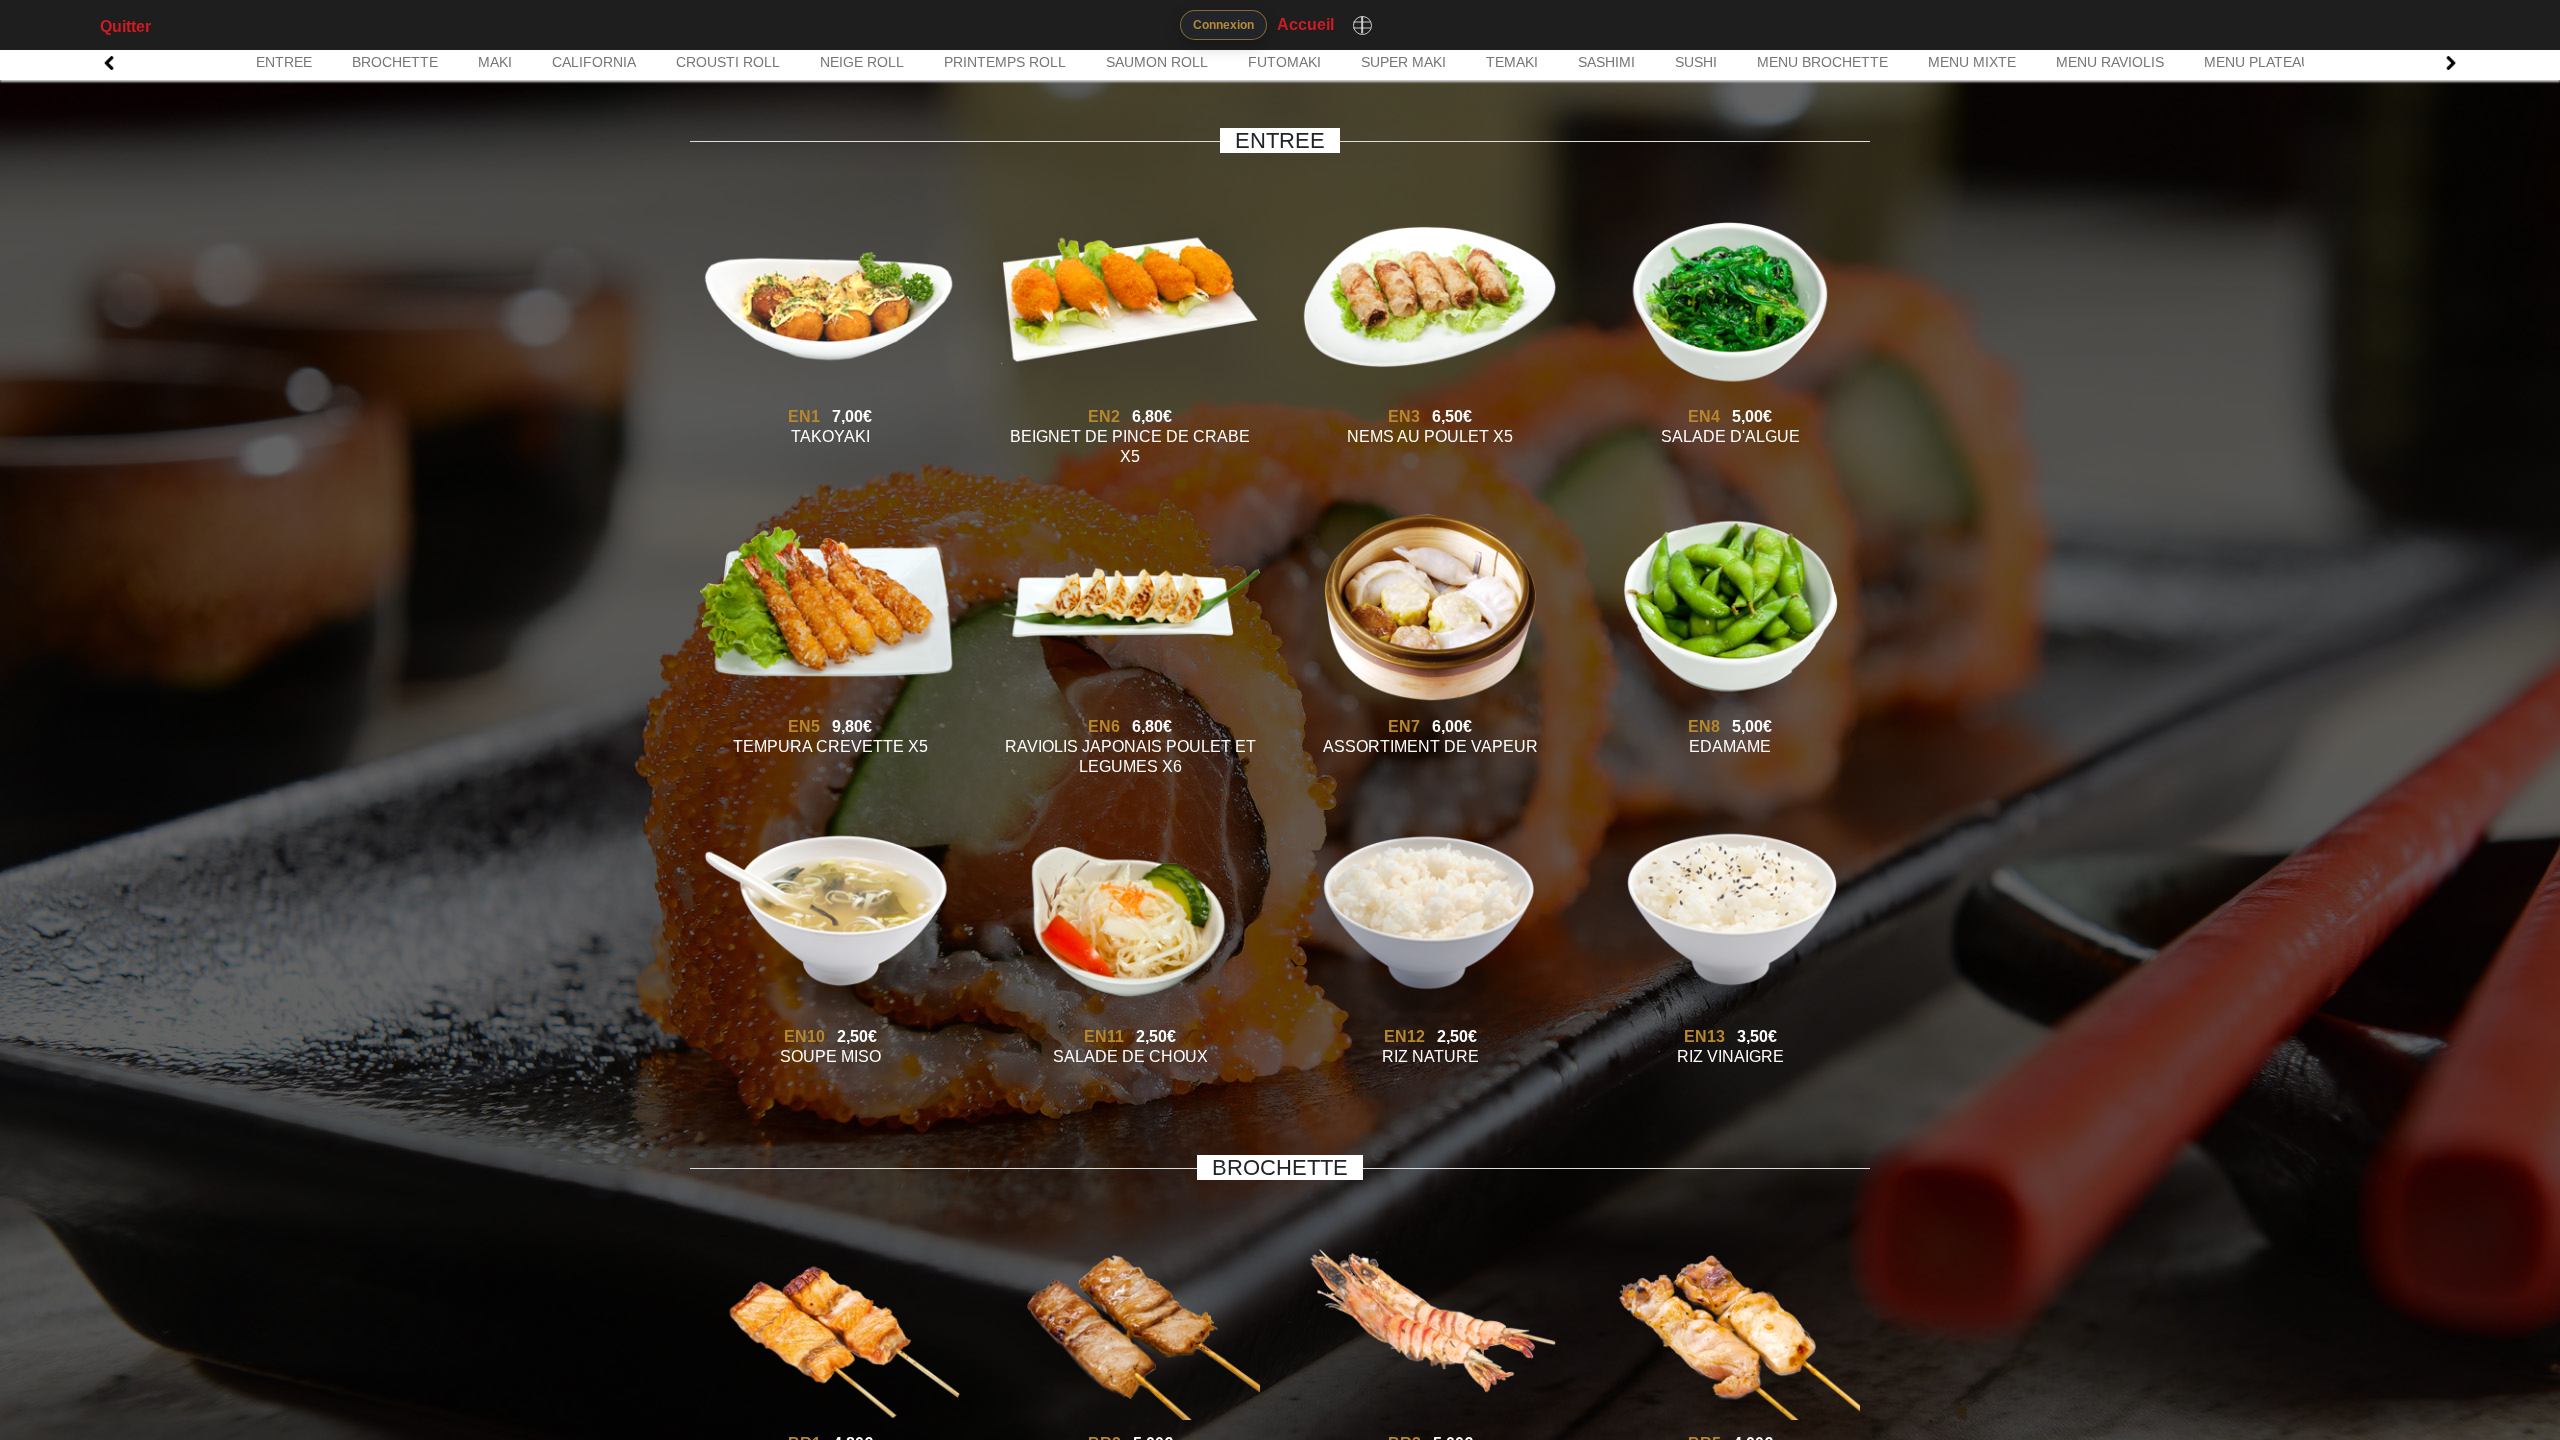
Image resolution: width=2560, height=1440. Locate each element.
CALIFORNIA (594, 62)
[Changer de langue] (1362, 25)
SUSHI (1696, 62)
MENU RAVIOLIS (2110, 62)
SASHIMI (1606, 62)
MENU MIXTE (1972, 62)
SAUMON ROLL (1157, 62)
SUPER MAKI (1403, 62)
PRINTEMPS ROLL (1005, 62)
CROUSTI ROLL (728, 62)
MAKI (495, 62)
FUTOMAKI (1284, 62)
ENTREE (284, 62)
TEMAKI (1512, 62)
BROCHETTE (395, 62)
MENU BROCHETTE (1822, 62)
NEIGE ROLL (862, 62)
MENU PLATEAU (2257, 62)
